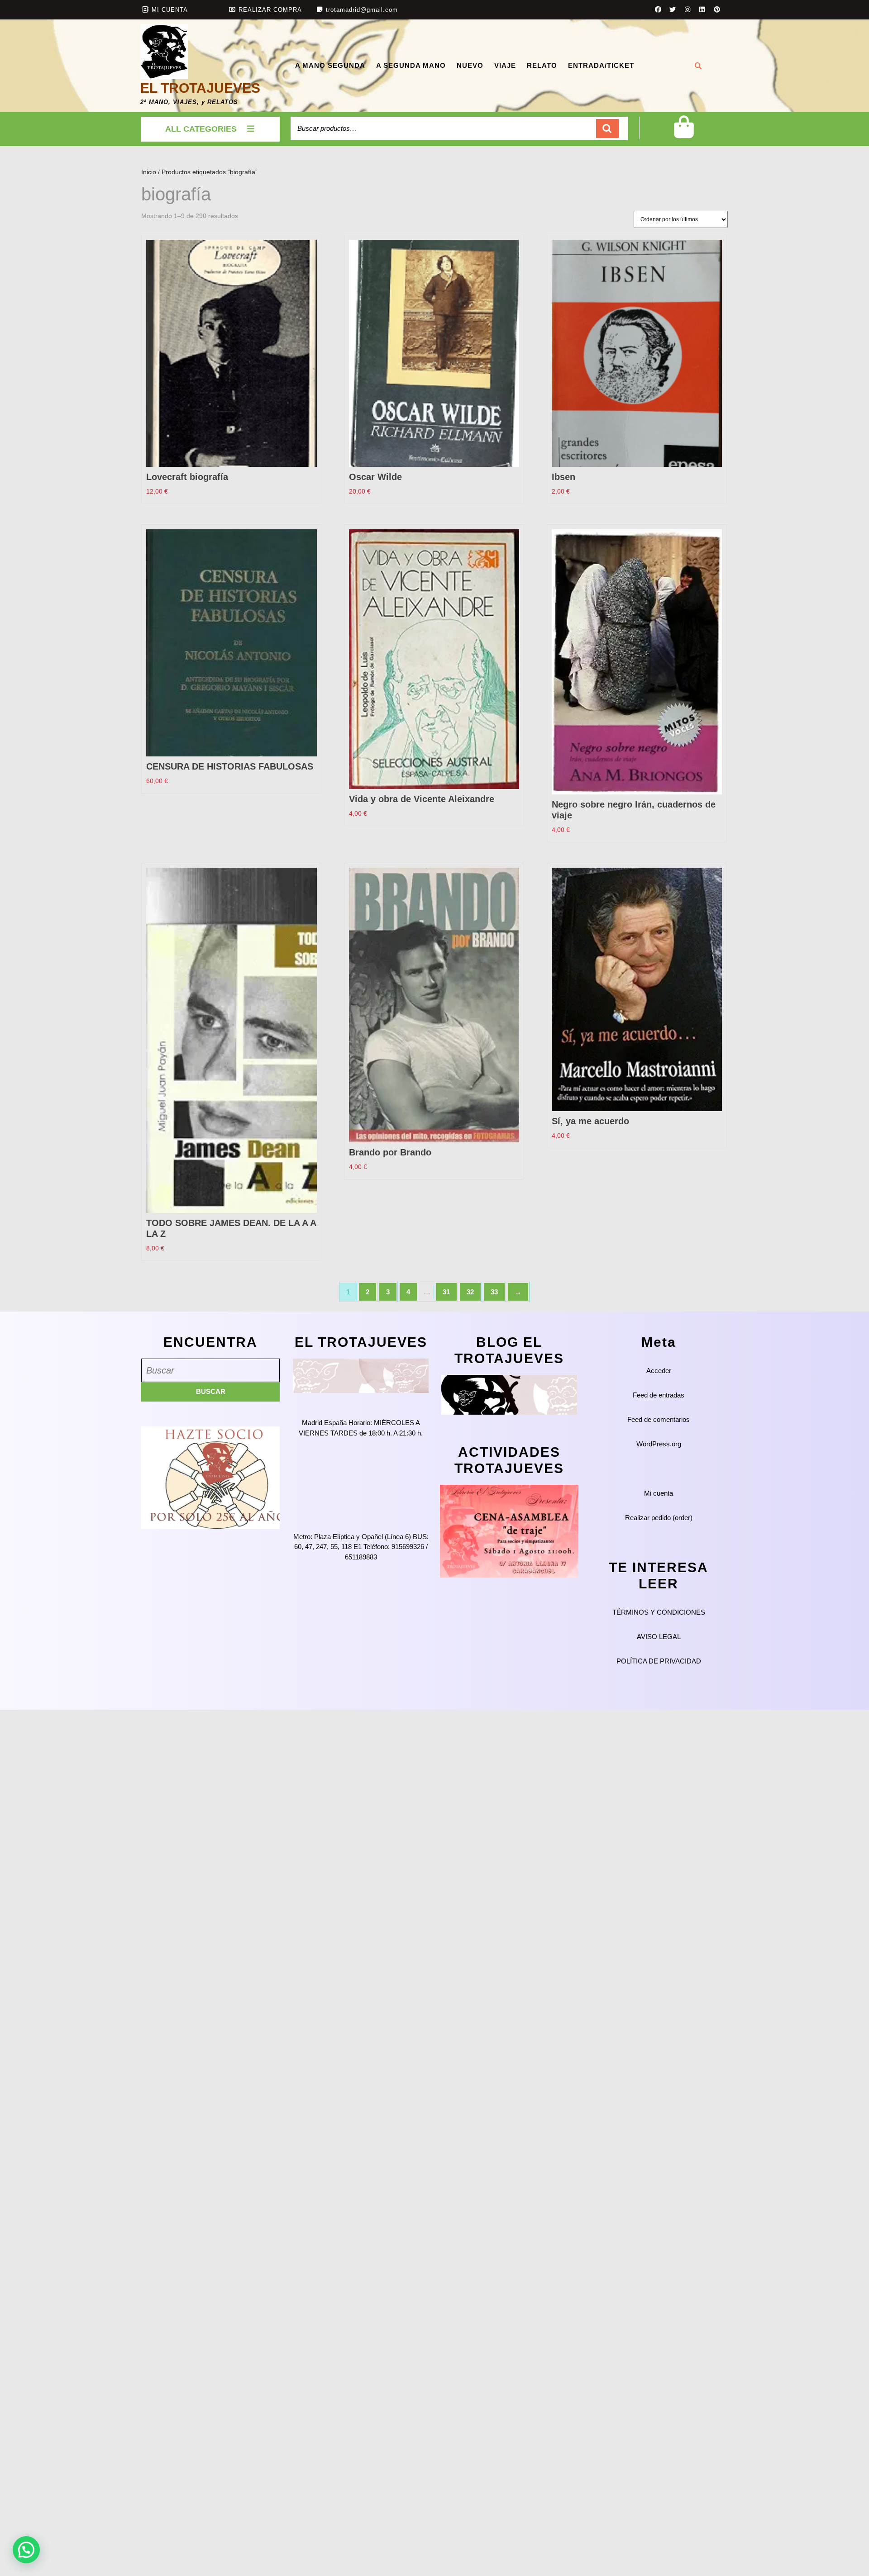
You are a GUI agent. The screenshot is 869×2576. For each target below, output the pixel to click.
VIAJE (505, 65)
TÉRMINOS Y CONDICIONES (659, 1612)
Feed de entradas (659, 1395)
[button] (26, 2550)
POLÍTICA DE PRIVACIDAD (659, 1661)
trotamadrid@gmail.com (362, 10)
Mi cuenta (659, 1493)
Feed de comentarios (659, 1419)
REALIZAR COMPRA (270, 10)
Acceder (659, 1371)
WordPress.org (659, 1444)
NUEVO (470, 65)
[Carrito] (684, 134)
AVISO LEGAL (659, 1637)
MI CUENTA (170, 10)
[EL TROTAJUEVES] (361, 1375)
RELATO (542, 65)
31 (446, 1292)
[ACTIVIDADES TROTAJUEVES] (509, 1531)
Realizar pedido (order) (659, 1518)
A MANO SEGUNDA (330, 65)
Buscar (607, 129)
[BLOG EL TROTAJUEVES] (509, 1394)
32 (470, 1292)
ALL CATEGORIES (201, 129)
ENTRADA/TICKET (601, 65)
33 (494, 1292)
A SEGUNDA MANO (411, 65)
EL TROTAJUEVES (200, 88)
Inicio (149, 172)
